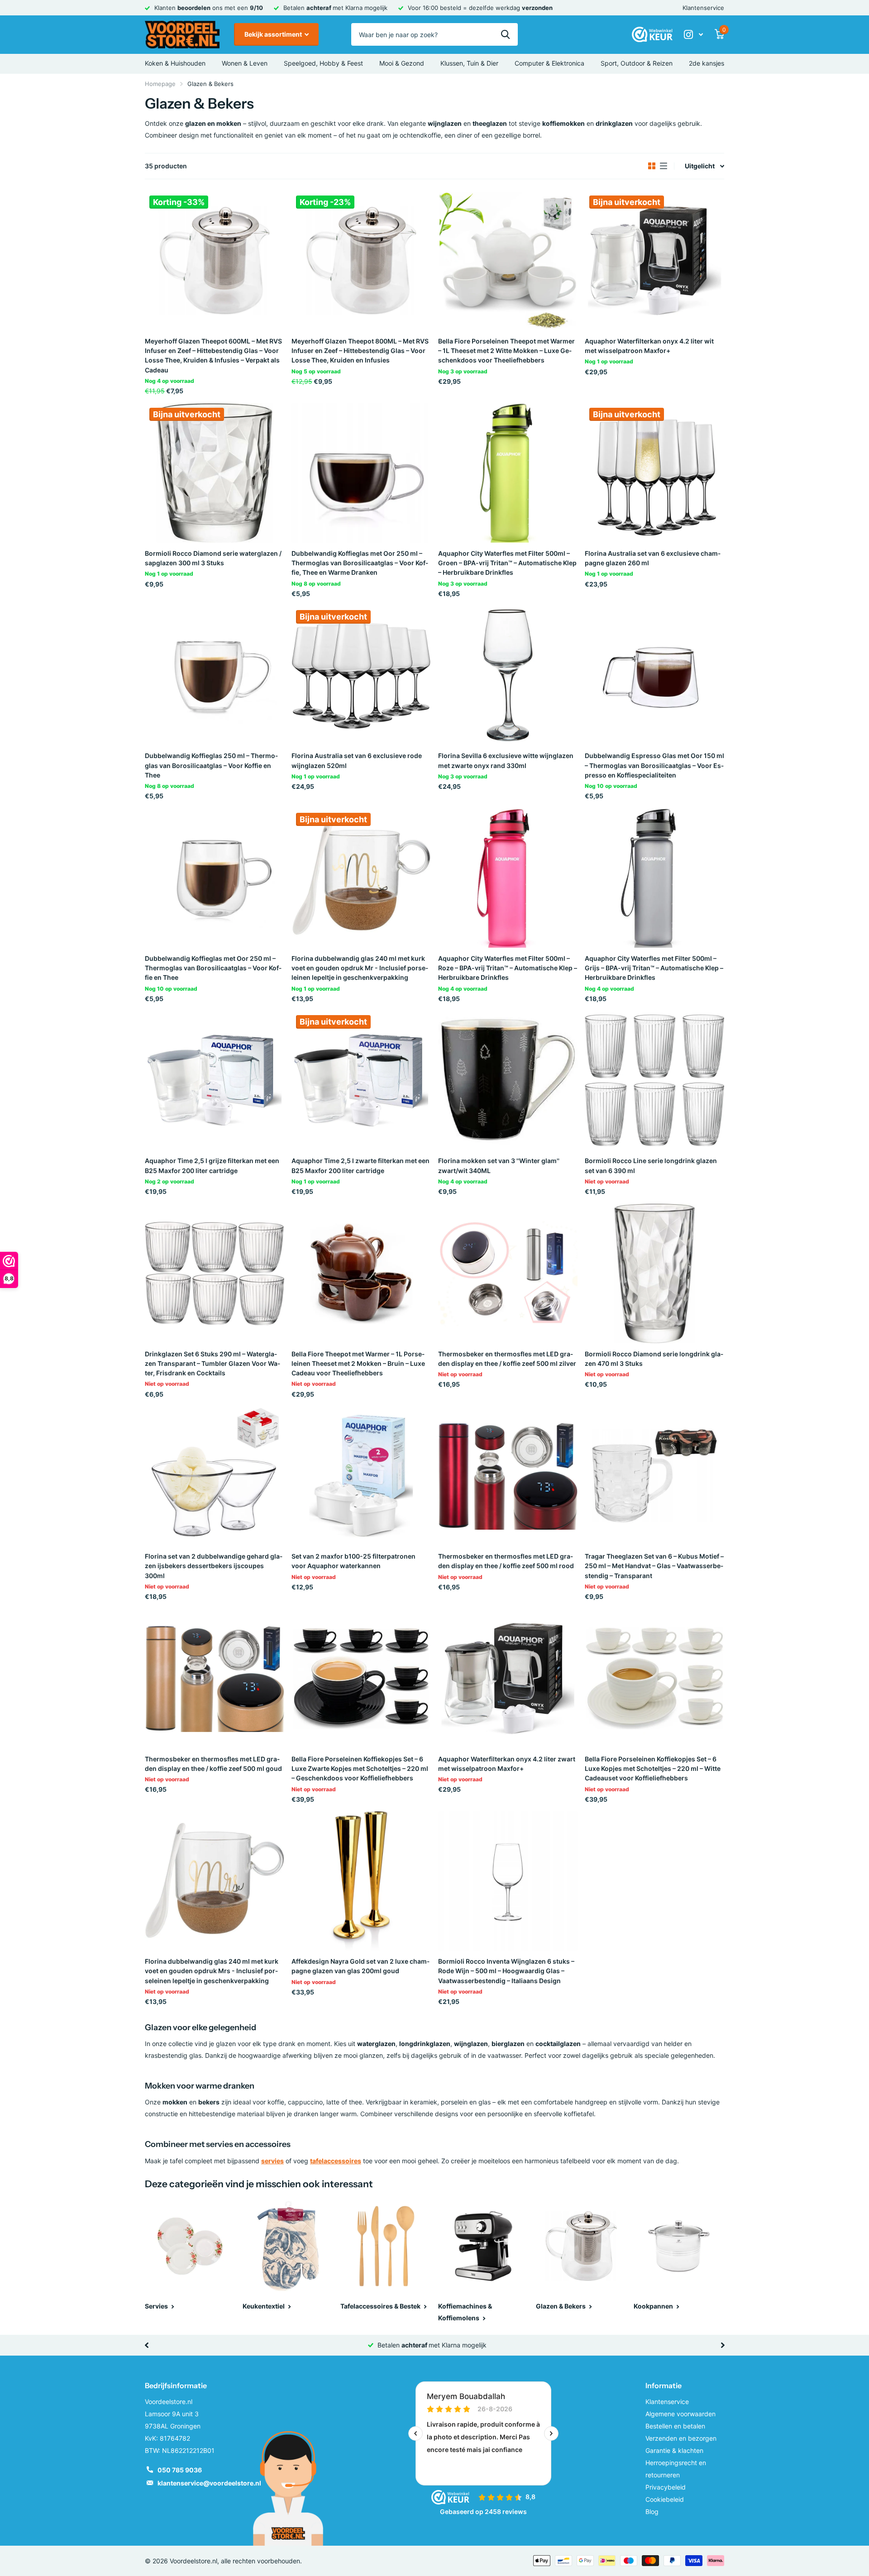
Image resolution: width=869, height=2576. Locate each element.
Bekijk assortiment (274, 34)
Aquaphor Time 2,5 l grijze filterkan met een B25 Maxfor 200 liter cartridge (212, 1165)
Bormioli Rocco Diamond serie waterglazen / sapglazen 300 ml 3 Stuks (213, 558)
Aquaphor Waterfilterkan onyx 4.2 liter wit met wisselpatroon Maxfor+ (649, 346)
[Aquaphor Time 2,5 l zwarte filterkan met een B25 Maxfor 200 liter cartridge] (361, 1080)
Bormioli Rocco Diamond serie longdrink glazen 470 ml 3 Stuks (654, 1359)
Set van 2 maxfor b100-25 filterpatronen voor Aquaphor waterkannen (353, 1561)
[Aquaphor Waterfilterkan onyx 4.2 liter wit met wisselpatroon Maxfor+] (654, 261)
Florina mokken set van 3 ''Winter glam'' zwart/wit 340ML (499, 1165)
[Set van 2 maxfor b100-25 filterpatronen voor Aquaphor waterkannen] (361, 1476)
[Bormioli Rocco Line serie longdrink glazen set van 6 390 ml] (654, 1080)
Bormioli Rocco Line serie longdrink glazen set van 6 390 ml (651, 1165)
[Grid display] (652, 166)
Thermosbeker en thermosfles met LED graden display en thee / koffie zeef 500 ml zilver (507, 1359)
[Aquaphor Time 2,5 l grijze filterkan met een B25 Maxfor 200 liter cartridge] (215, 1080)
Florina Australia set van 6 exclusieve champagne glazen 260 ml (653, 558)
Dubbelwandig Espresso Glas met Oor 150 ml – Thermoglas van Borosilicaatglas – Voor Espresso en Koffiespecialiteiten (654, 765)
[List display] (664, 166)
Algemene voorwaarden (680, 2414)
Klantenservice (703, 8)
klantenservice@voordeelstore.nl (209, 2483)
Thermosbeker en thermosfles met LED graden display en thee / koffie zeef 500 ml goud (213, 1764)
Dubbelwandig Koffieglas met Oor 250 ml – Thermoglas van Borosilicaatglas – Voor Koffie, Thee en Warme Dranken (360, 563)
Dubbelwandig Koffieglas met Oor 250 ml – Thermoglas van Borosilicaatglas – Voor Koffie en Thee (213, 968)
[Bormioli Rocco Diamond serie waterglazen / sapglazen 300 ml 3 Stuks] (215, 473)
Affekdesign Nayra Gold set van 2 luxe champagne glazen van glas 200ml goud (360, 1966)
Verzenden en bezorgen (681, 2438)
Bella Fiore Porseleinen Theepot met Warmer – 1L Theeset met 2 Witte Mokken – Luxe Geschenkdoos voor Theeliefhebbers (506, 351)
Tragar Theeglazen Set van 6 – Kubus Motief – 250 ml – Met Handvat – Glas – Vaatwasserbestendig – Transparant (654, 1566)
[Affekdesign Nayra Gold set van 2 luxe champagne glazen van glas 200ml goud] (361, 1881)
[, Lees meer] (693, 35)
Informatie (664, 2385)
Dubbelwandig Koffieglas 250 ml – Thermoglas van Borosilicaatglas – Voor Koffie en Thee (211, 765)
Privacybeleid (666, 2487)
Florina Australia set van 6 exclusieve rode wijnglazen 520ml (357, 760)
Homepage (160, 84)
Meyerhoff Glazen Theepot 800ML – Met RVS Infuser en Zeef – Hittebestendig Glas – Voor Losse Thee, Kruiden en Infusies (360, 351)
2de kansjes (707, 63)
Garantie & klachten (674, 2450)
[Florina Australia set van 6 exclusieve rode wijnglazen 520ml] (361, 675)
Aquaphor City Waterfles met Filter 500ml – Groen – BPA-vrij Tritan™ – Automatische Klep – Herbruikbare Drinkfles (507, 563)
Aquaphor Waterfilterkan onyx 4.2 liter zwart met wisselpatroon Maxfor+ (507, 1764)
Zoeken (505, 34)
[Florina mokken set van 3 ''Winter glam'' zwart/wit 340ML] (508, 1080)
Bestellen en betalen (675, 2426)
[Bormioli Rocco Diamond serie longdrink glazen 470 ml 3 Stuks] (654, 1274)
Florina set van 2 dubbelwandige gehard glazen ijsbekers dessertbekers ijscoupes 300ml (214, 1566)
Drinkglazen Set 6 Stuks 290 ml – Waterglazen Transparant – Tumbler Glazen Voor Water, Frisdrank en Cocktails (212, 1364)
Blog (652, 2512)
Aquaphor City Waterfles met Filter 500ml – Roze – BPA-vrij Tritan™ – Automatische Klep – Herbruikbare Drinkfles (508, 968)
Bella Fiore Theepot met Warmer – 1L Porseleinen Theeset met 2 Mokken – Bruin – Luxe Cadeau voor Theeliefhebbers (358, 1364)
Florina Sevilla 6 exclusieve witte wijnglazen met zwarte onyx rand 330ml (506, 760)
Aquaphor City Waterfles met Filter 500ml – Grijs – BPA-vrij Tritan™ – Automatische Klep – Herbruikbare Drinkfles (654, 968)
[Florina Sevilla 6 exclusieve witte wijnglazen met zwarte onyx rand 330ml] (508, 675)
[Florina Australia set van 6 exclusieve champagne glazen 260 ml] (654, 473)
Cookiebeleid (665, 2499)
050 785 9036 (180, 2470)
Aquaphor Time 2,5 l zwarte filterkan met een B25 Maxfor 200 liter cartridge (360, 1165)
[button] (146, 2345)
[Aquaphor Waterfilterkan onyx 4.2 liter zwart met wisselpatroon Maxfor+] (508, 1679)
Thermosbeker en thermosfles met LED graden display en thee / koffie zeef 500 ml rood (506, 1561)
